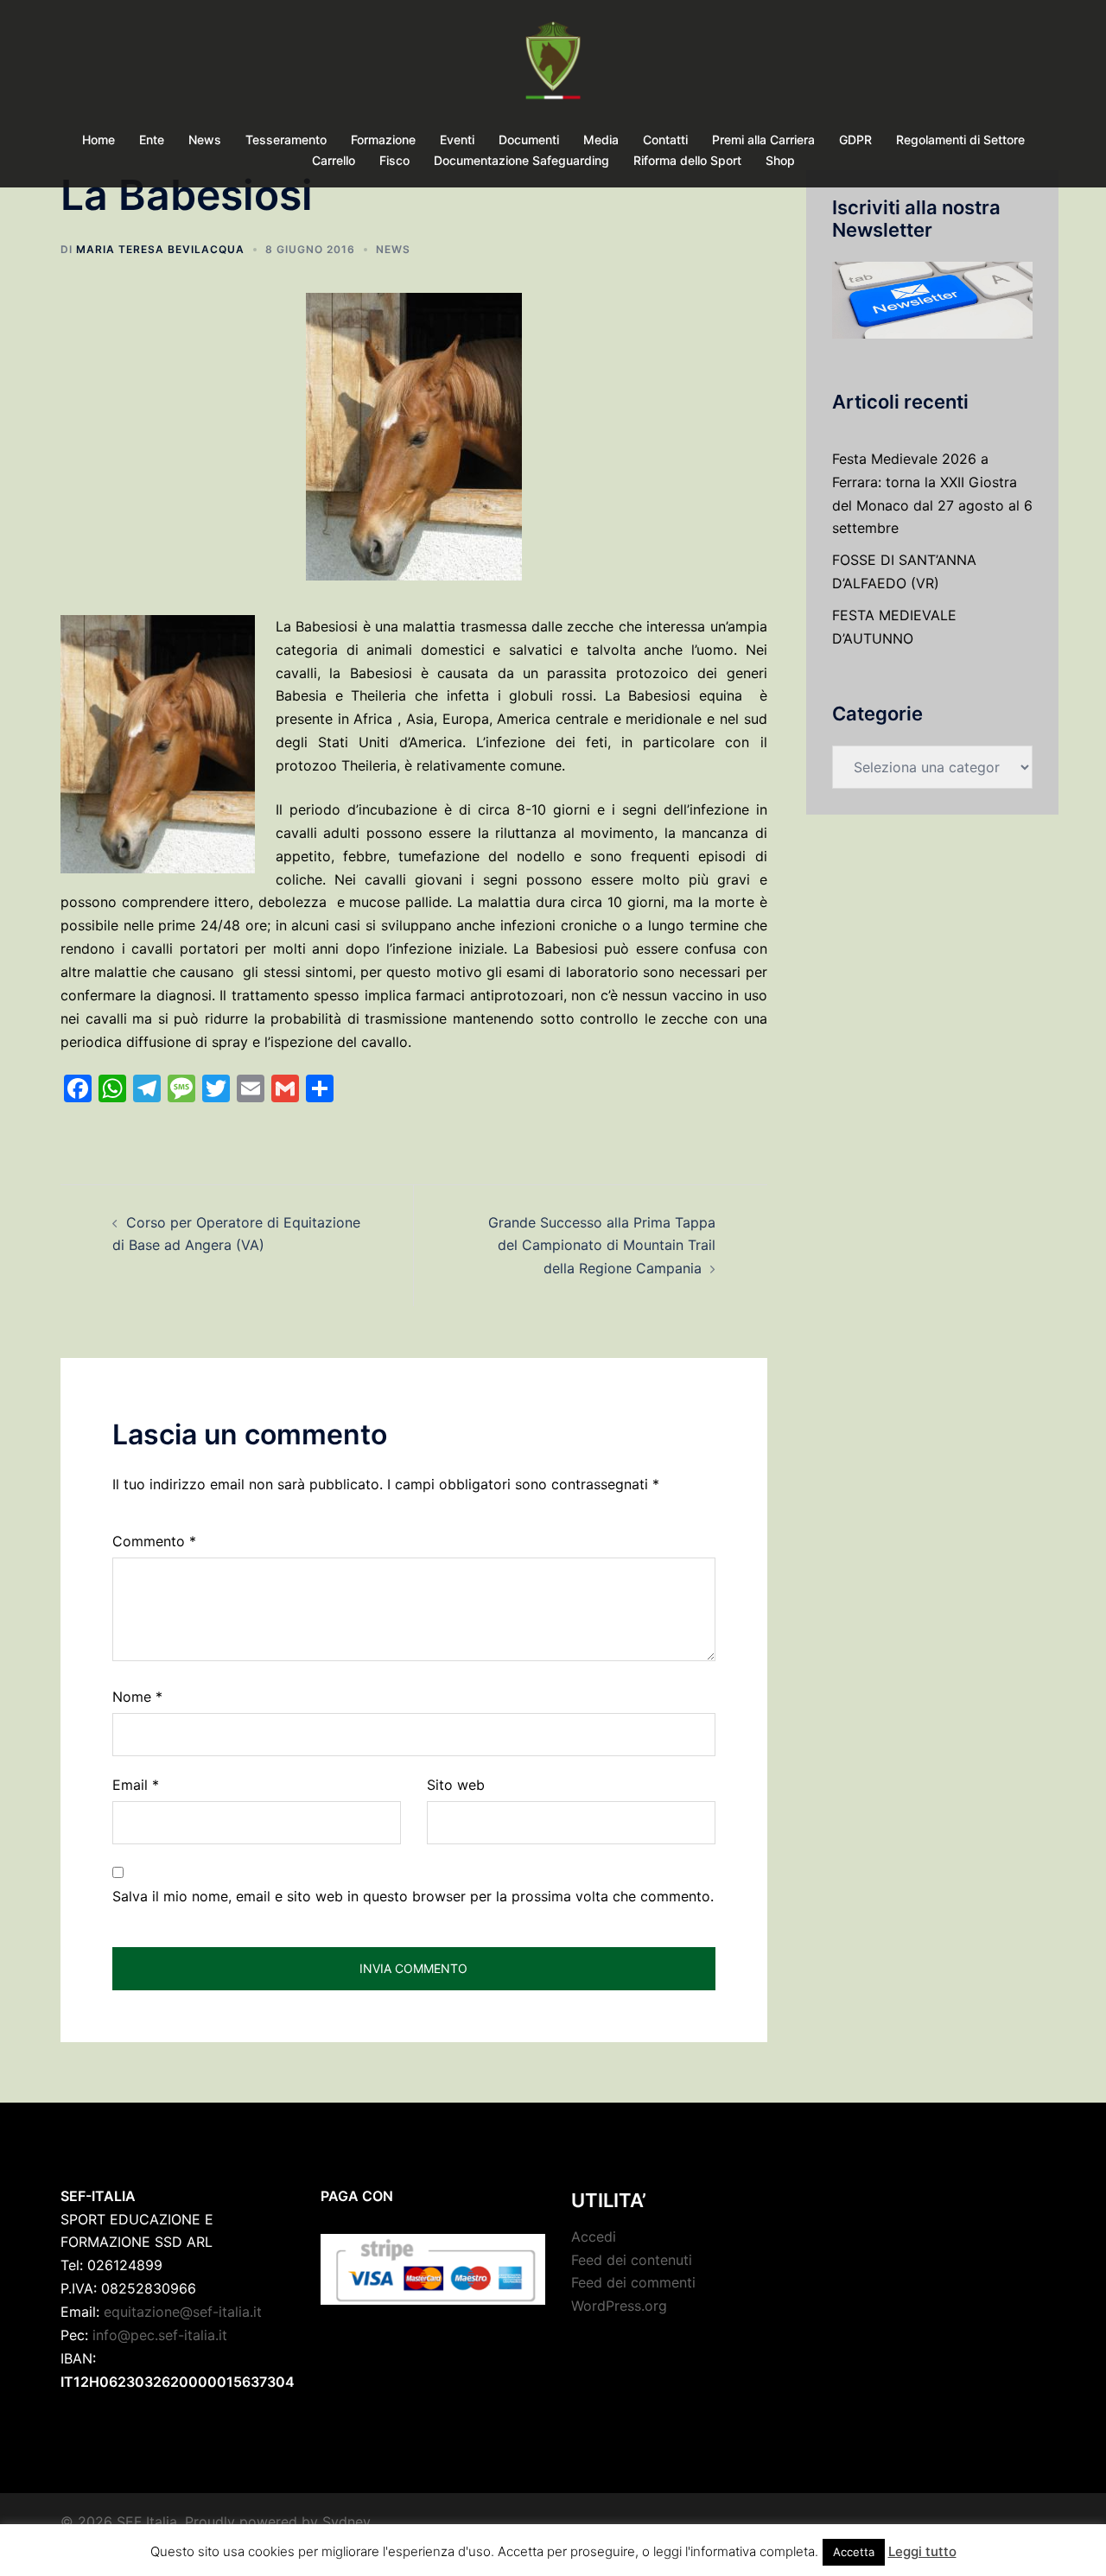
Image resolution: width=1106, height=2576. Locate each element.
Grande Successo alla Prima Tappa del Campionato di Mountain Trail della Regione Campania (602, 1246)
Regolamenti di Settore (960, 140)
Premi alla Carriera (763, 140)
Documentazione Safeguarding (521, 160)
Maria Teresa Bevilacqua (160, 249)
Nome (137, 1697)
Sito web (456, 1785)
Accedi (594, 2237)
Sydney (346, 2522)
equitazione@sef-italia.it (183, 2312)
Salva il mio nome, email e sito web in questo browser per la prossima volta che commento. (413, 1896)
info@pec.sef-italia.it (160, 2335)
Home (99, 140)
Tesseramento (286, 140)
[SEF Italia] (553, 66)
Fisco (394, 160)
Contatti (665, 140)
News (205, 140)
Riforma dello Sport (687, 160)
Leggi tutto (922, 2551)
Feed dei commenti (633, 2282)
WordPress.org (619, 2306)
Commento (154, 1541)
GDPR (855, 140)
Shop (780, 160)
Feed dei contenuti (632, 2260)
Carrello (334, 160)
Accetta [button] (854, 2552)
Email (136, 1785)
